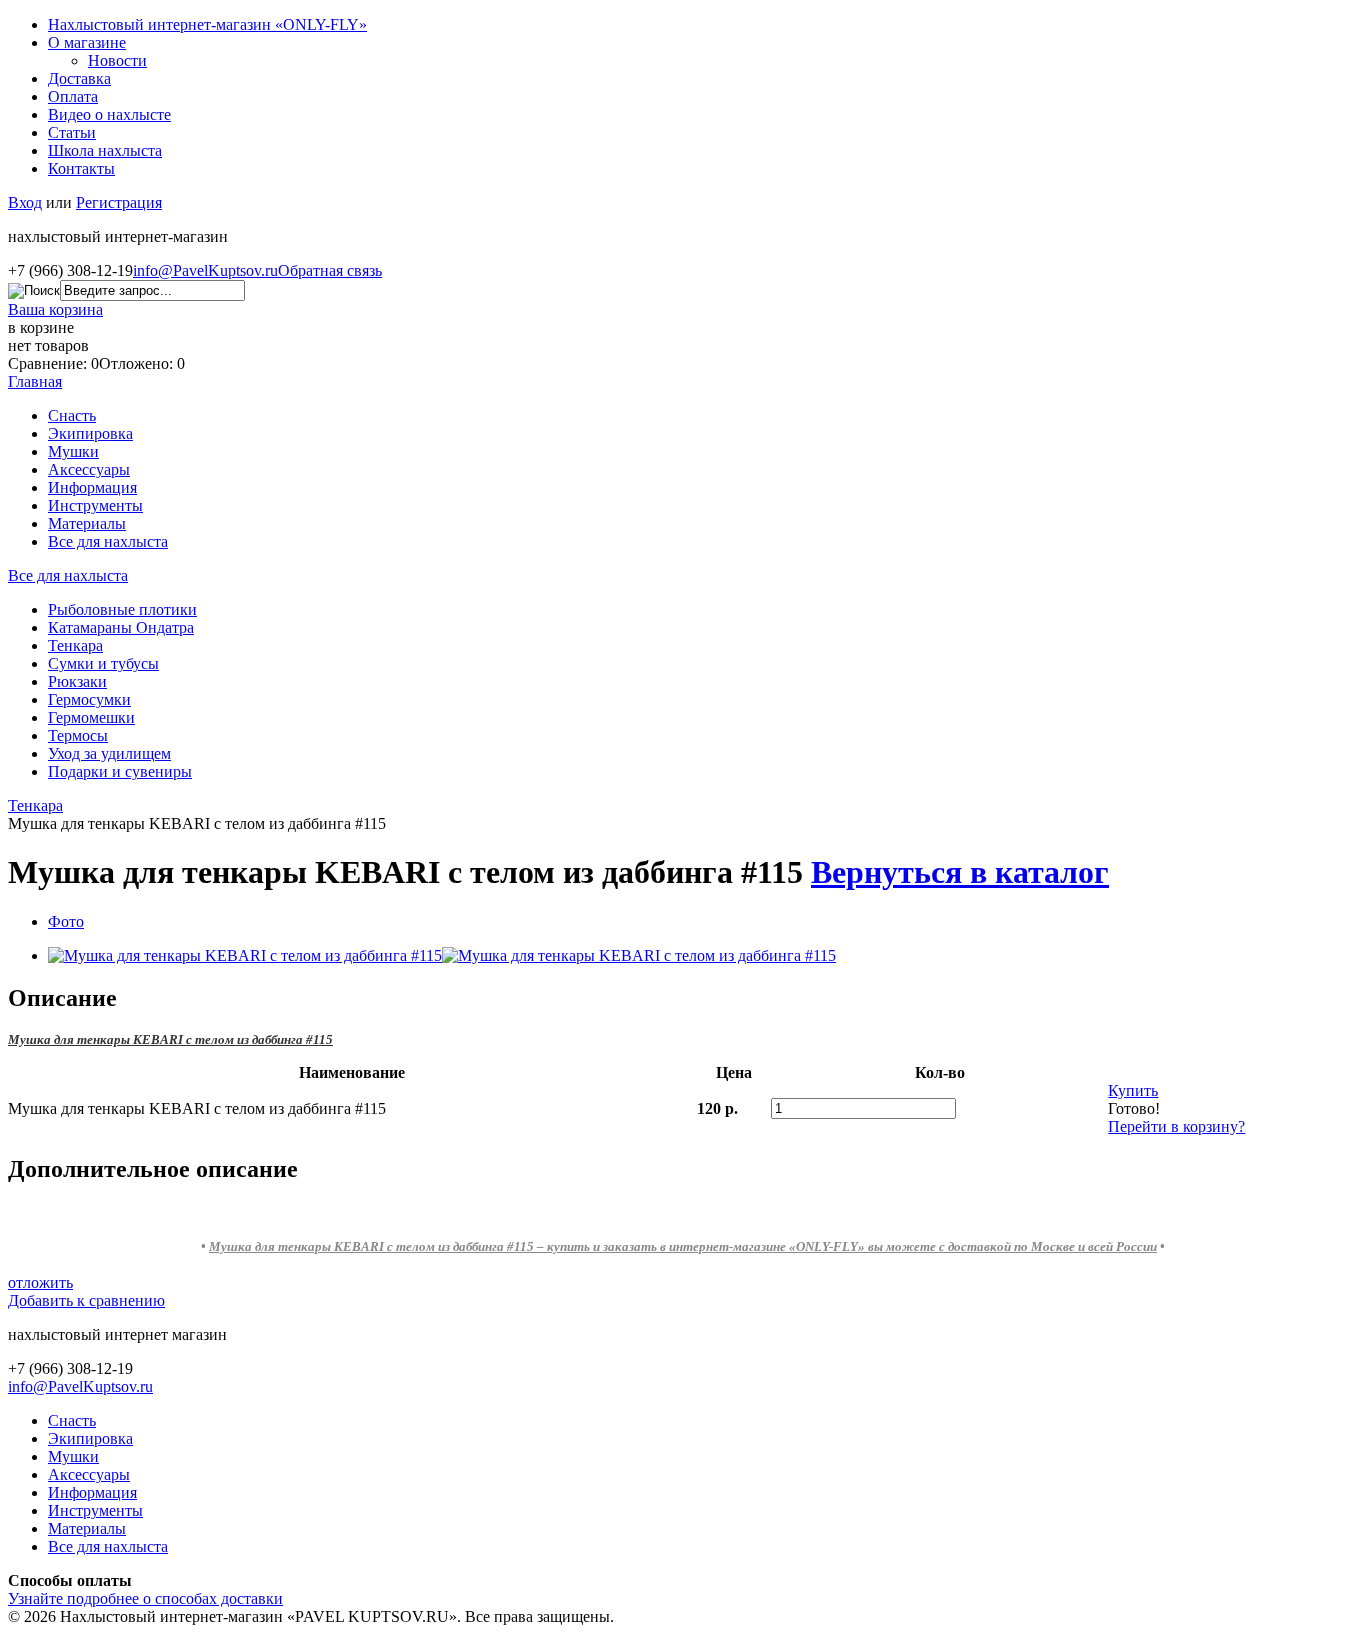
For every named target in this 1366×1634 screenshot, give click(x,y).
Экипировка (90, 433)
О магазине (87, 42)
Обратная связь (330, 270)
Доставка (79, 78)
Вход (25, 202)
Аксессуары (89, 469)
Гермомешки (91, 717)
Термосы (78, 735)
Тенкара (75, 645)
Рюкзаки (77, 681)
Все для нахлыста (108, 541)
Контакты (81, 168)
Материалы (87, 523)
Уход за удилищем (109, 753)
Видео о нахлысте (109, 114)
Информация (92, 487)
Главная (35, 381)
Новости (117, 60)
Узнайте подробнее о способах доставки (145, 1598)
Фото (66, 921)
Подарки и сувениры (120, 771)
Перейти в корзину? (1176, 1126)
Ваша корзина (55, 309)
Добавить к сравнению (86, 1300)
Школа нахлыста (105, 150)
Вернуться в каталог (960, 872)
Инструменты (95, 505)
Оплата (73, 96)
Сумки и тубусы (103, 663)
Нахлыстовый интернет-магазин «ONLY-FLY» (207, 24)
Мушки (73, 451)
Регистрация (119, 202)
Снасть (72, 415)
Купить (1133, 1090)
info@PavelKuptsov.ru (205, 270)
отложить (40, 1282)
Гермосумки (89, 699)
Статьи (72, 132)
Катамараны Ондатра (121, 627)
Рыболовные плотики (122, 609)
